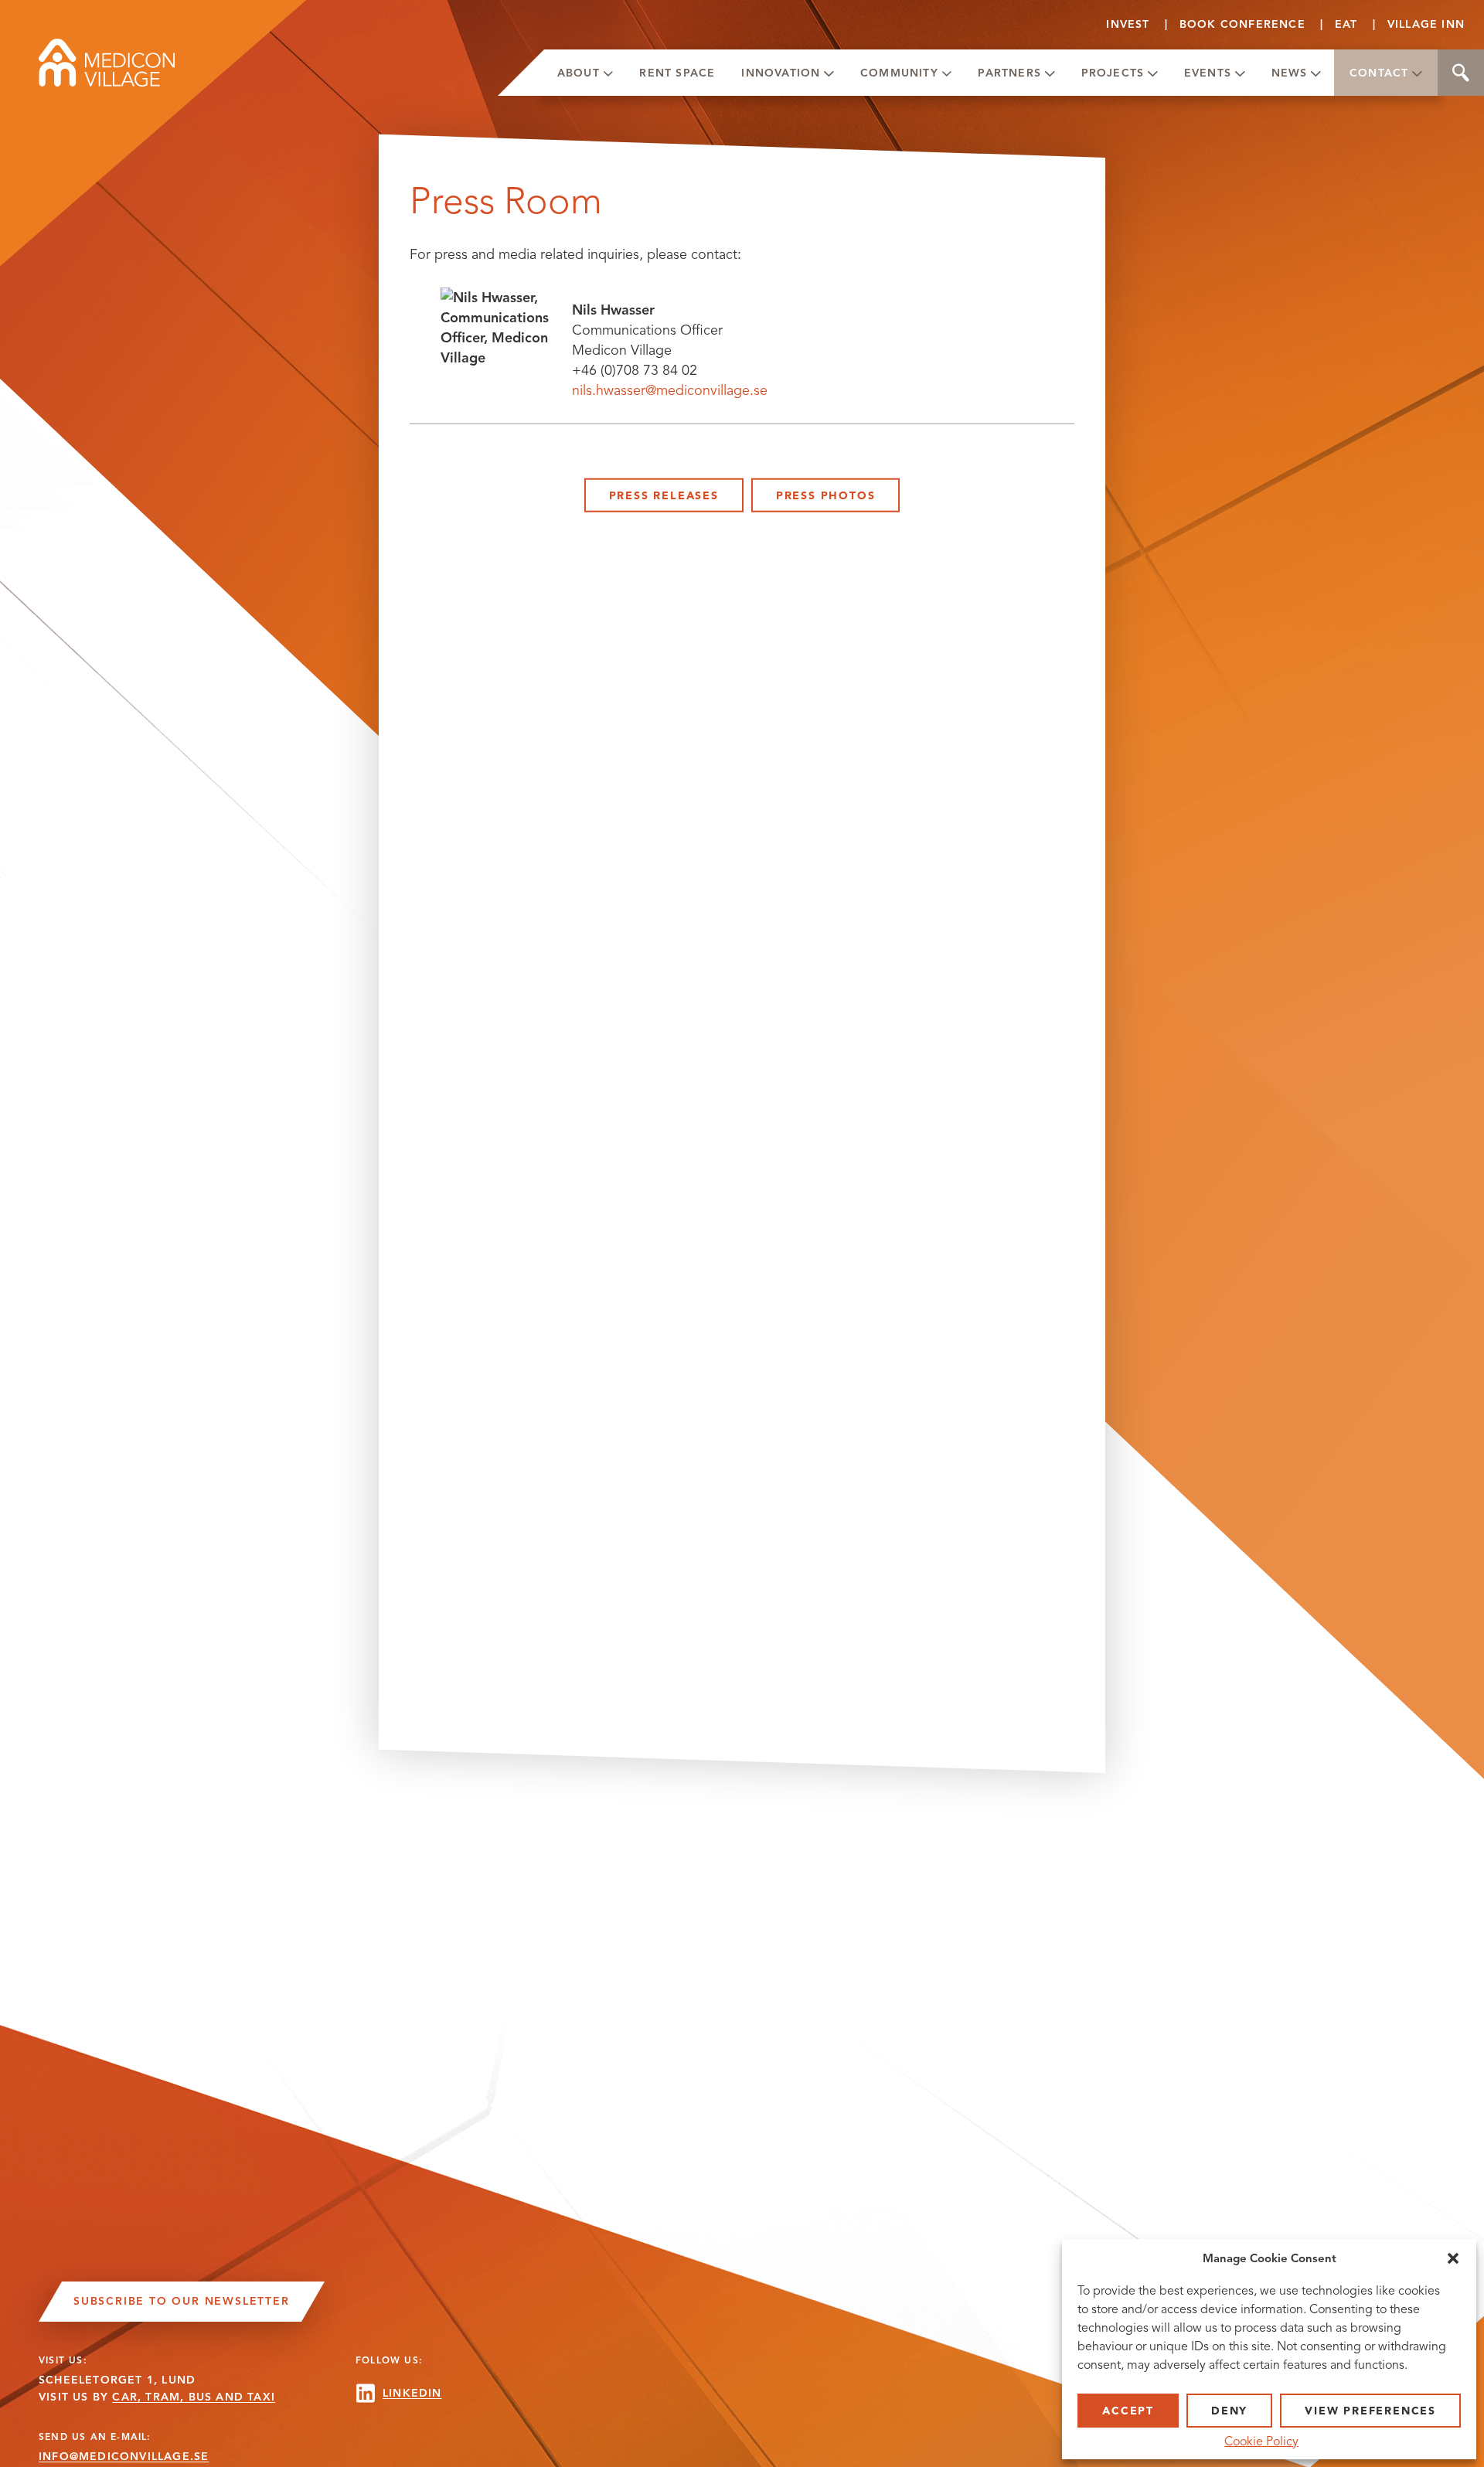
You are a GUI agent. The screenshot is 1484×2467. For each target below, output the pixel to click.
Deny (1229, 2411)
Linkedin (412, 2393)
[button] (1453, 2258)
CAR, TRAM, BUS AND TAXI (194, 2397)
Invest (1128, 24)
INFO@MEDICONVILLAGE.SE (124, 2457)
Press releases (664, 496)
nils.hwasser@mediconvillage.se (670, 390)
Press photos (826, 496)
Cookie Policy (1261, 2441)
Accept (1128, 2411)
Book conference (1242, 24)
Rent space (677, 73)
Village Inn (1426, 24)
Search (1461, 73)
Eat (1346, 24)
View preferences (1370, 2411)
